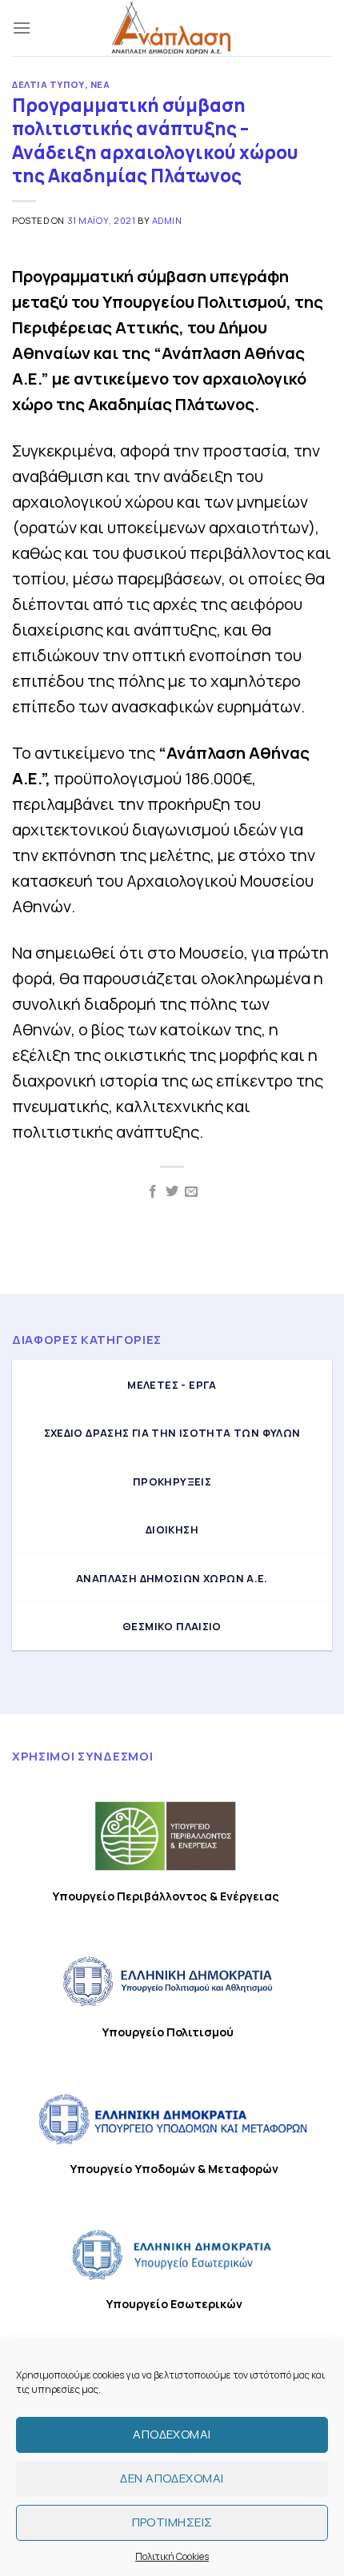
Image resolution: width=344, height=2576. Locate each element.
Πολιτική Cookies (172, 2556)
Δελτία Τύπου (48, 84)
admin (167, 220)
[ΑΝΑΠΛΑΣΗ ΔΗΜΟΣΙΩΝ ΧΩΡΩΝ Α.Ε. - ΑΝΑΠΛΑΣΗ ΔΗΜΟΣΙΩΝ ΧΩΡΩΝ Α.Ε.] (172, 28)
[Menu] (22, 28)
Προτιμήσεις (172, 2522)
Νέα (100, 84)
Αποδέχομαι (172, 2434)
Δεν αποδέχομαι (172, 2478)
